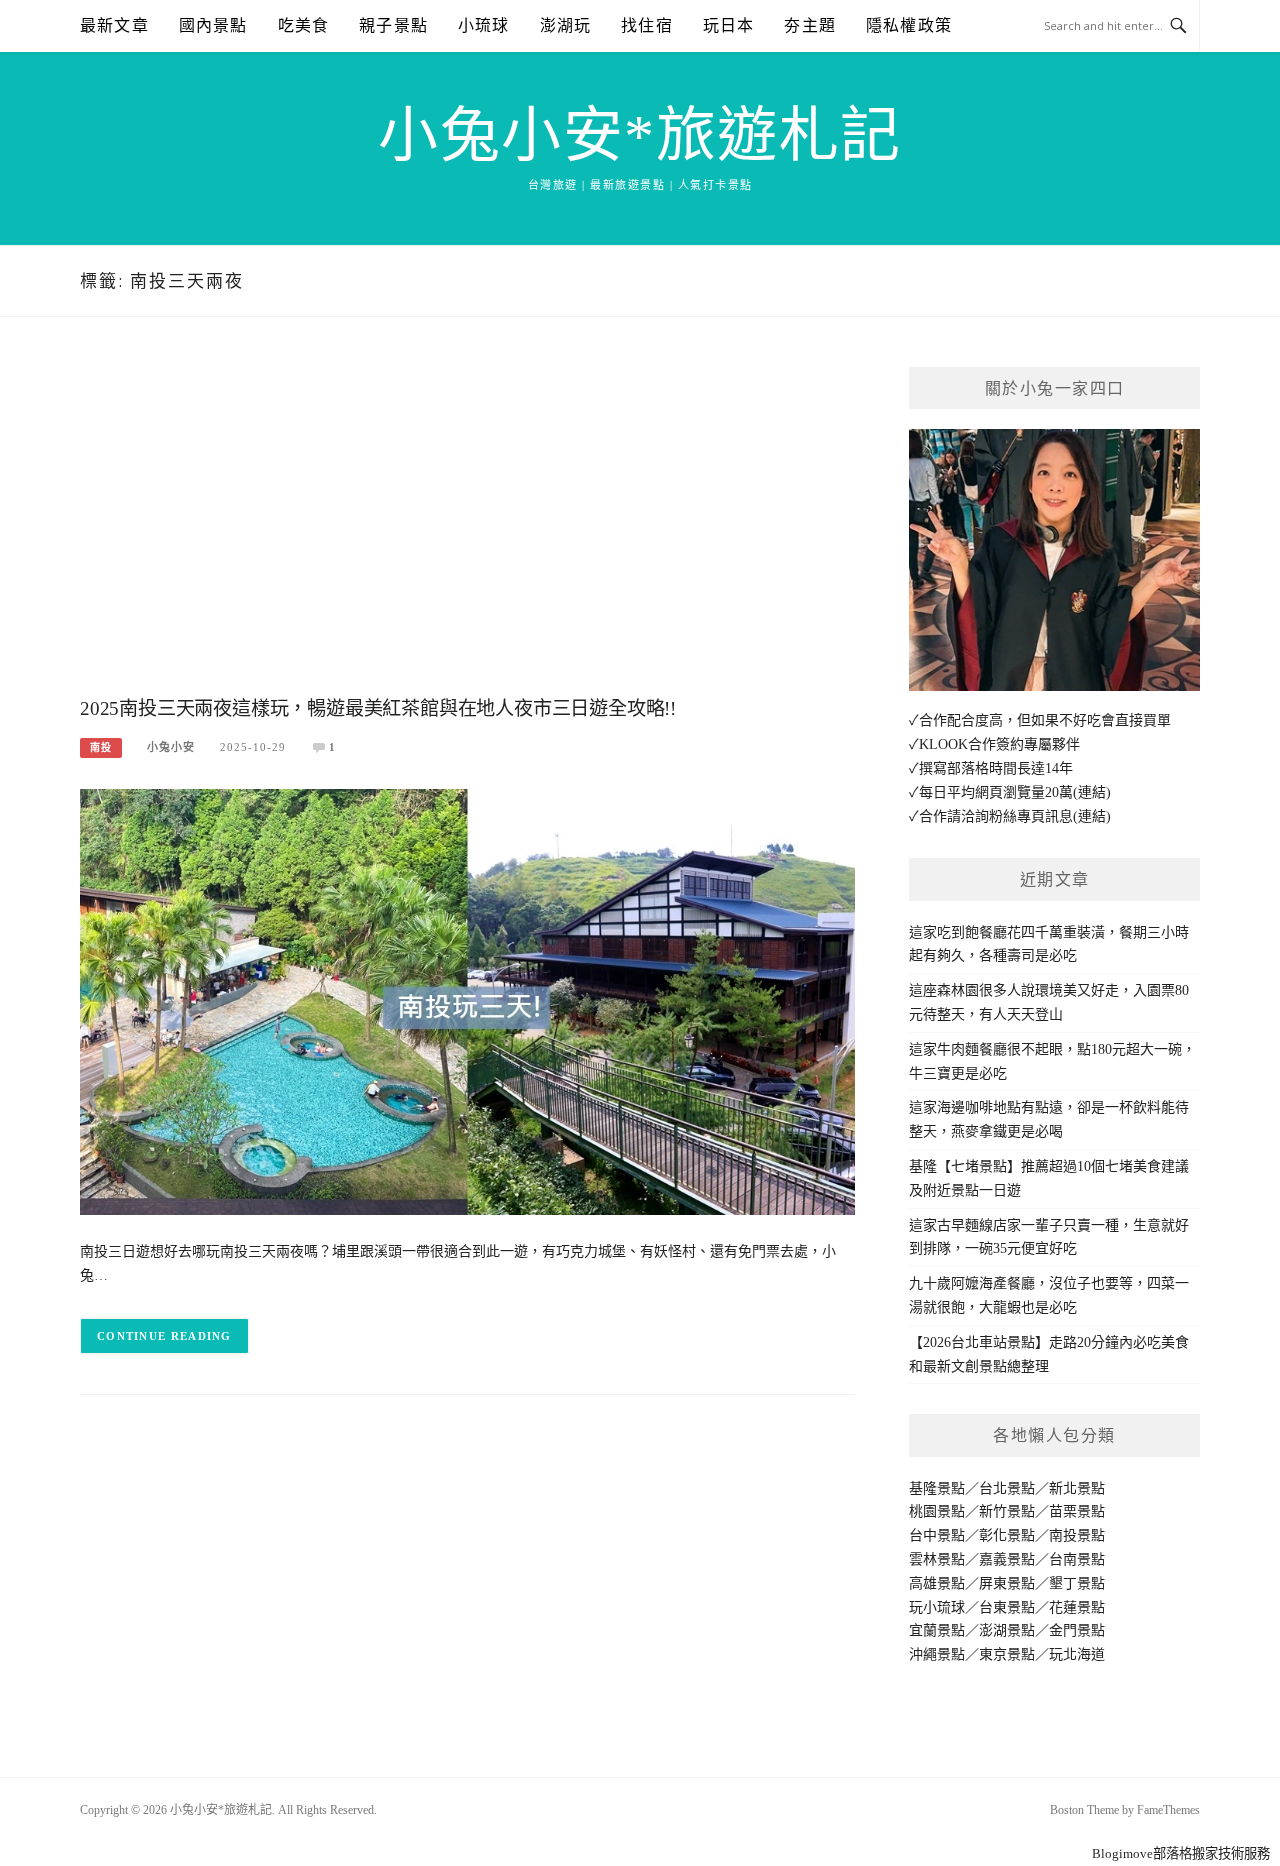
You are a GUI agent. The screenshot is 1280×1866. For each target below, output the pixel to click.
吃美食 (304, 25)
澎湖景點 (1007, 1630)
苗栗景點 (1077, 1511)
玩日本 (729, 25)
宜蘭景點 (937, 1630)
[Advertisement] (467, 527)
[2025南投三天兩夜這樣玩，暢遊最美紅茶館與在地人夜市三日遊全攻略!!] (467, 1000)
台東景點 (1007, 1607)
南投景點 (1077, 1535)
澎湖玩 (566, 25)
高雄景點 (937, 1583)
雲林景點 (937, 1559)
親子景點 (393, 25)
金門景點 (1077, 1630)
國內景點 (213, 25)
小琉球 (484, 25)
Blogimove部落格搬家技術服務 (1181, 1853)
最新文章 (114, 25)
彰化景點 (1007, 1535)
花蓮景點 (1077, 1607)
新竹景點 (1007, 1511)
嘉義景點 (1007, 1559)
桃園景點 (937, 1511)
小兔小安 (171, 747)
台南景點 (1077, 1559)
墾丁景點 (1077, 1583)
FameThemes (1168, 1810)
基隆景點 (937, 1488)
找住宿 (647, 25)
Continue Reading (164, 1336)
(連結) (1092, 792)
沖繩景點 (937, 1654)
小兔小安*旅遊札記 (640, 136)
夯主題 (810, 25)
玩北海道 (1077, 1654)
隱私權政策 (909, 25)
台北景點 (1007, 1488)
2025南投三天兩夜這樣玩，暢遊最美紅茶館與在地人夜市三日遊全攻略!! (378, 708)
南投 (101, 747)
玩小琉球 (937, 1607)
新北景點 (1077, 1488)
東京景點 (1007, 1654)
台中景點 (937, 1535)
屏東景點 (1007, 1583)
